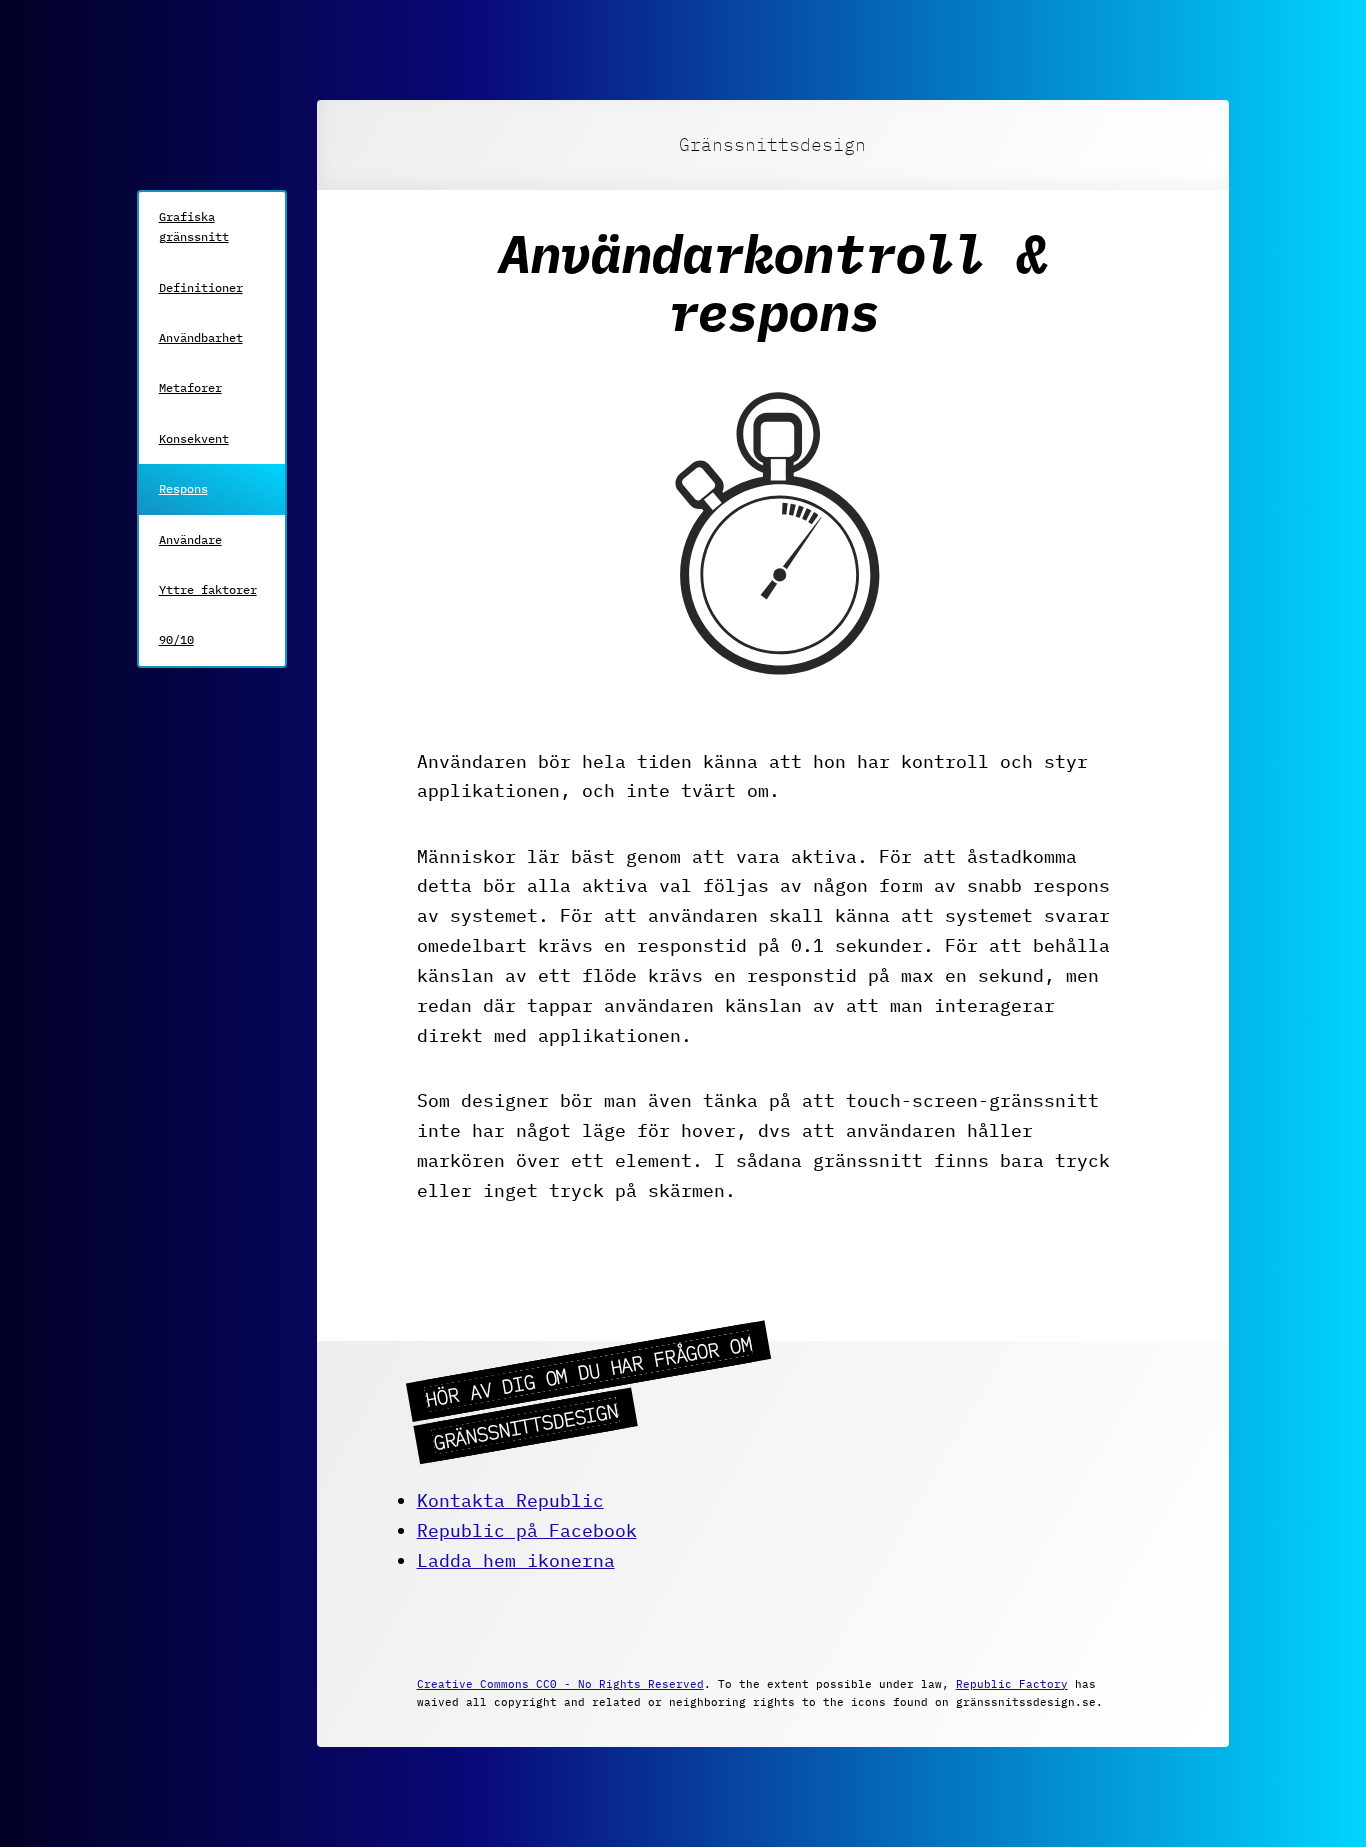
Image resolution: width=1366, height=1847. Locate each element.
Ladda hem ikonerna (516, 1560)
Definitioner (201, 287)
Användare (190, 539)
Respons (183, 488)
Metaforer (190, 387)
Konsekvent (194, 438)
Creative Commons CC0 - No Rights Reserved (560, 1684)
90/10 (176, 639)
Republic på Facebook (527, 1530)
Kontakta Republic (510, 1500)
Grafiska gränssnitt (194, 226)
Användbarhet (201, 337)
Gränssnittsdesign (772, 144)
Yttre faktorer (208, 589)
